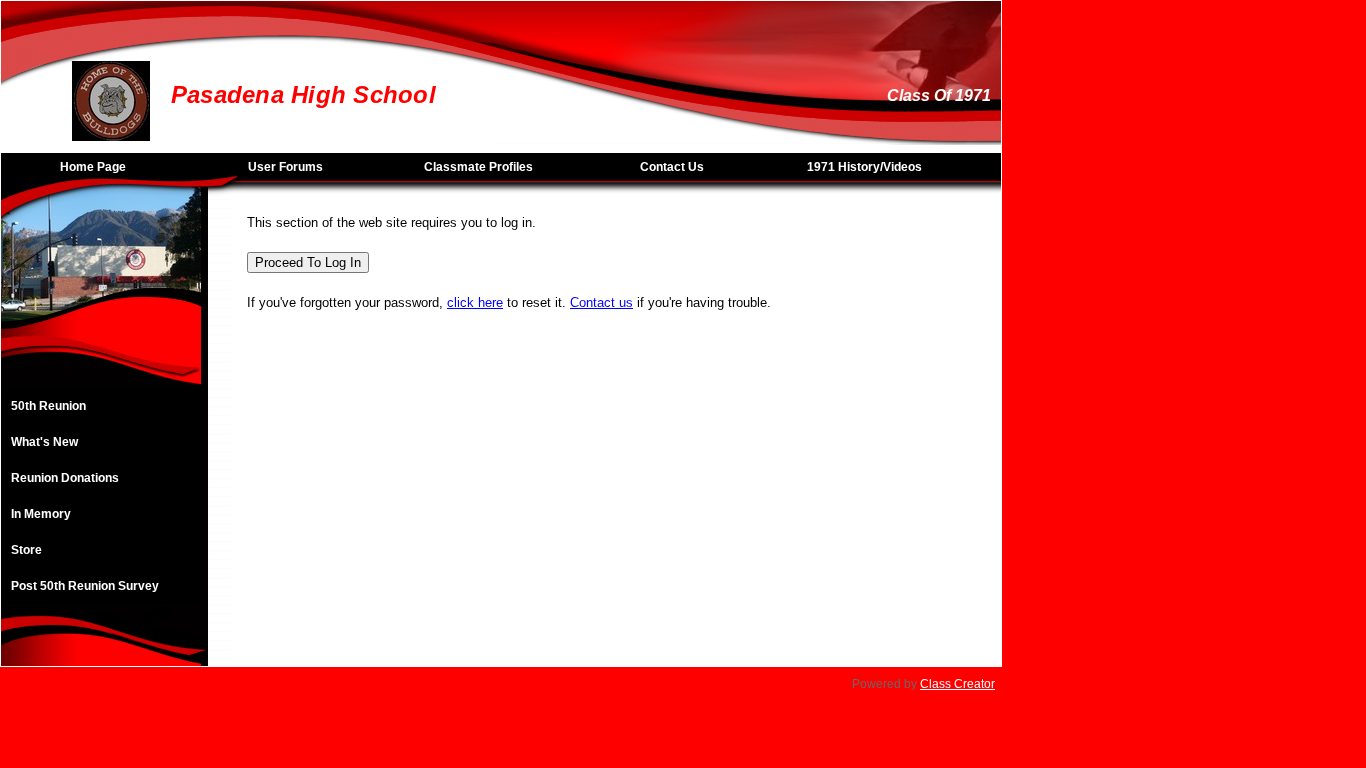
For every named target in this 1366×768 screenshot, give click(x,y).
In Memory (41, 514)
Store (26, 550)
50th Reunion (48, 406)
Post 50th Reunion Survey (85, 586)
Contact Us (672, 167)
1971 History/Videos (864, 167)
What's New (44, 442)
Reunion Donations (65, 478)
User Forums (285, 167)
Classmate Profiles (478, 167)
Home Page (93, 167)
